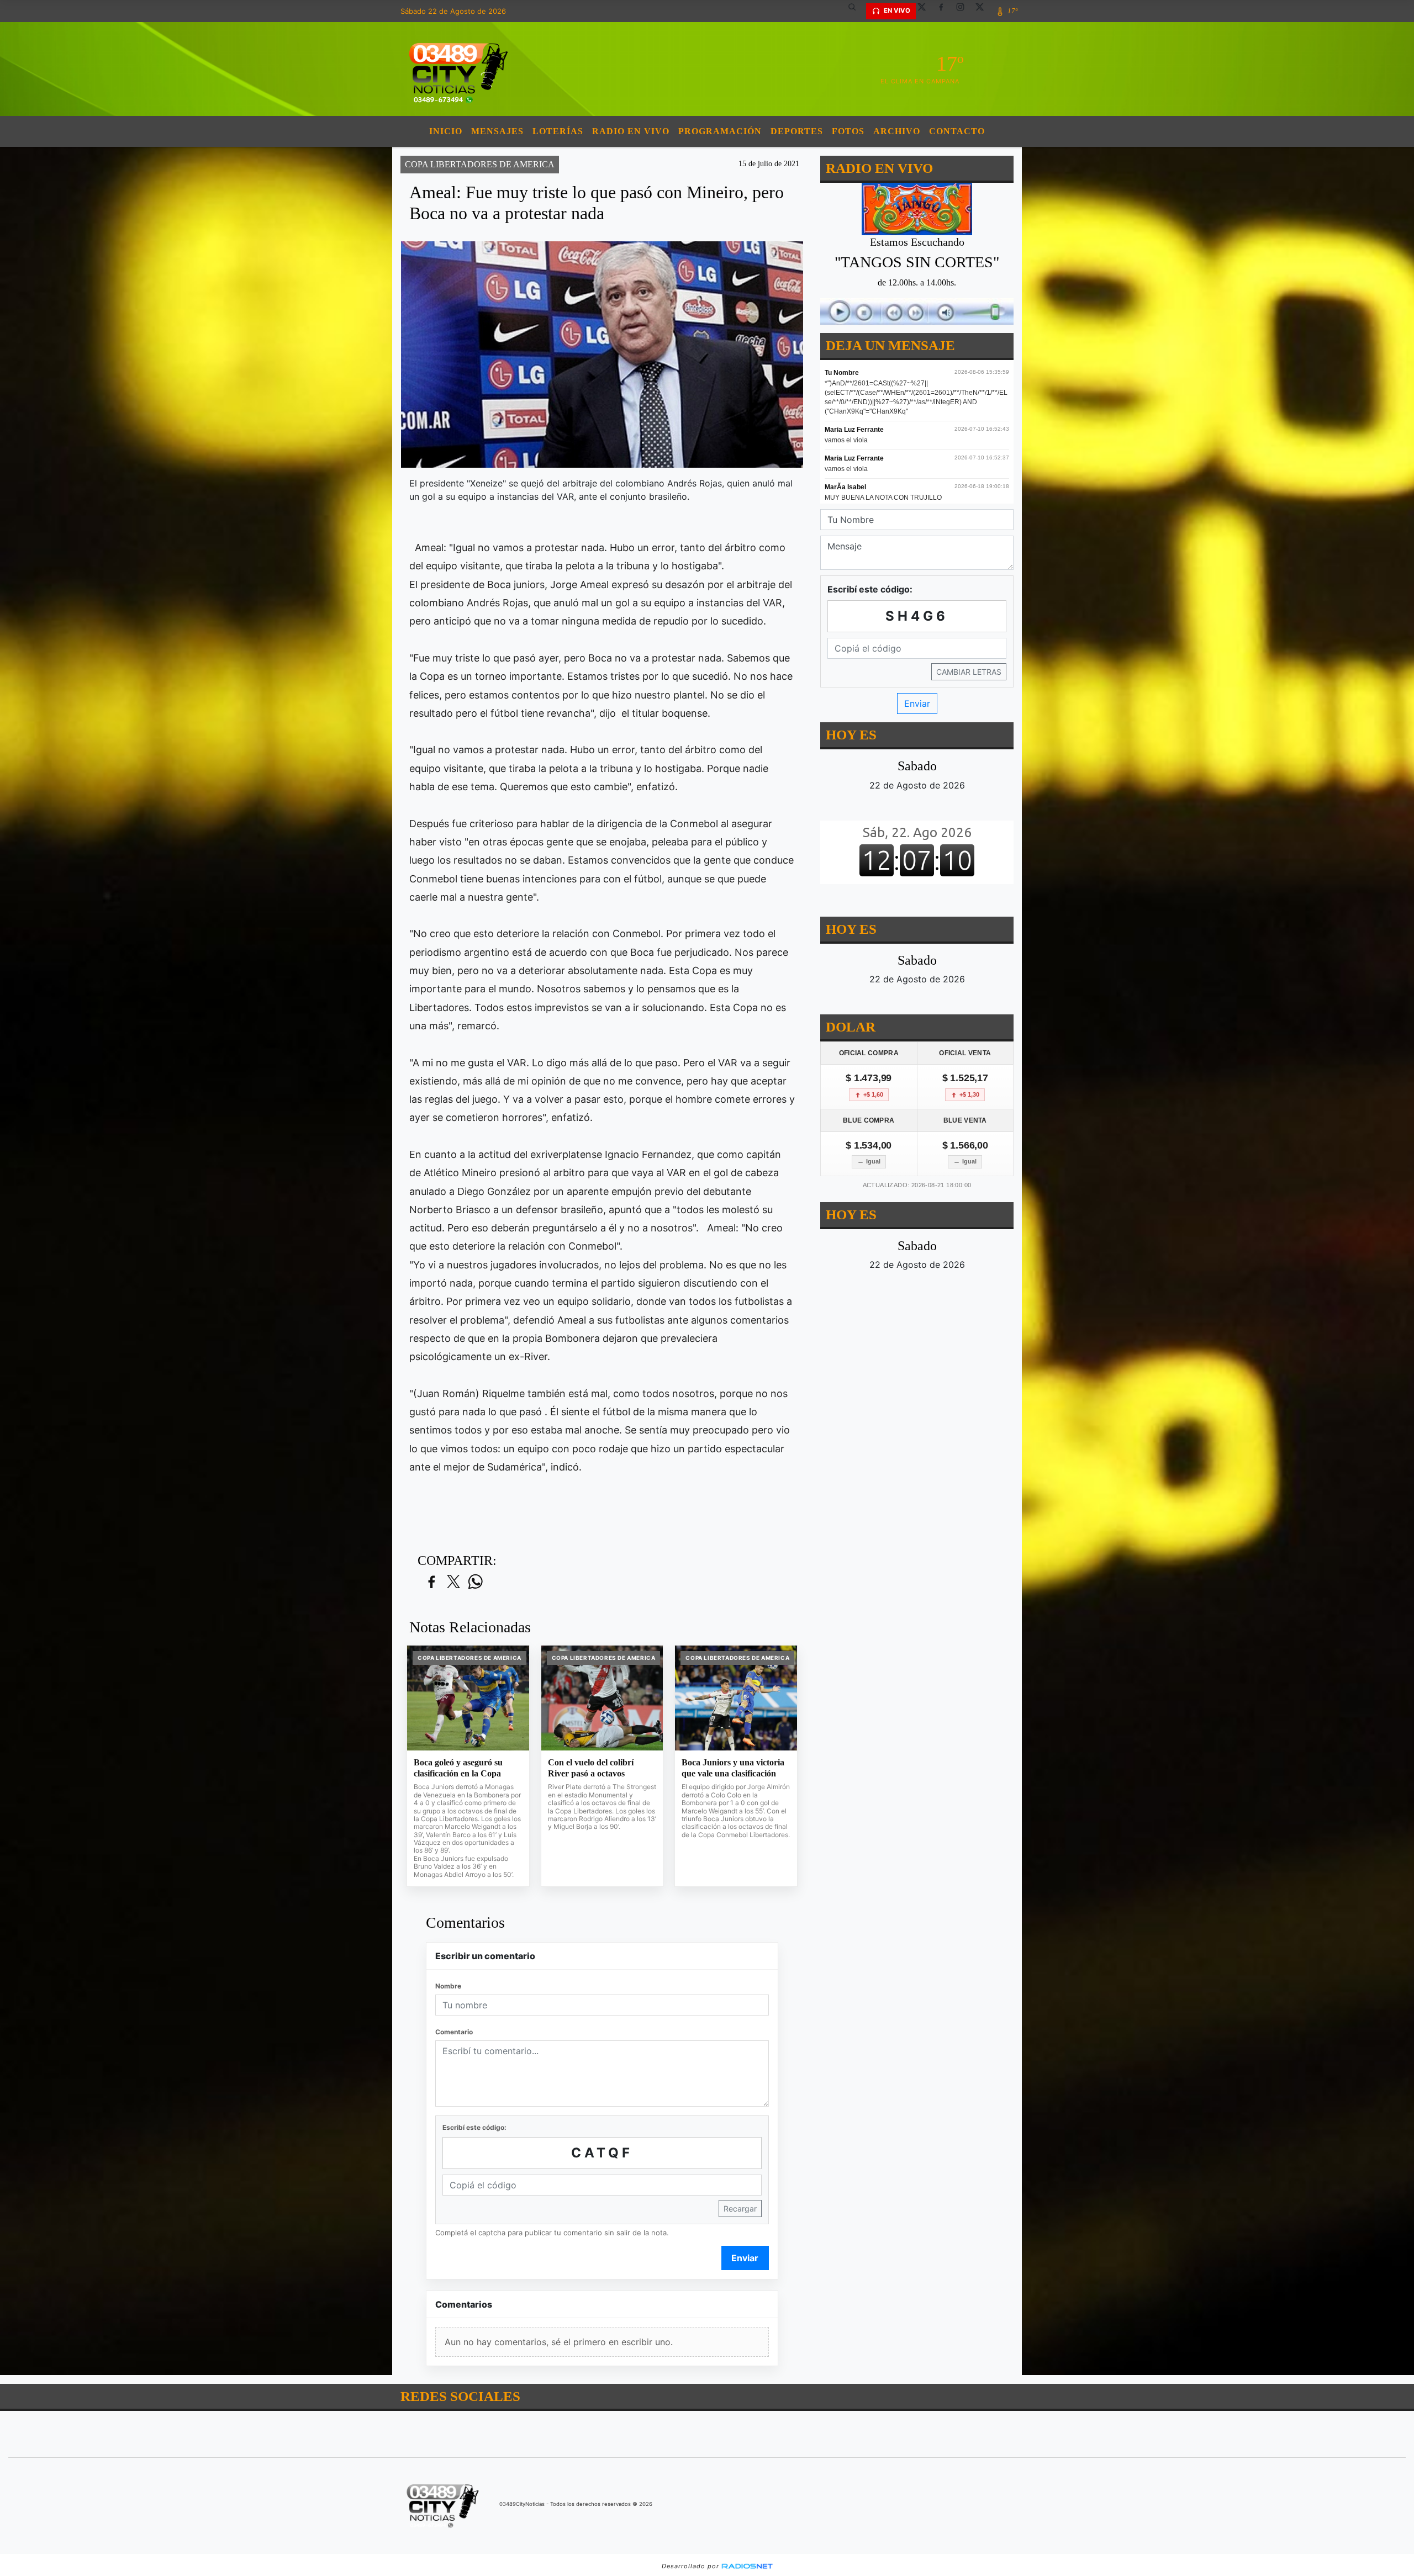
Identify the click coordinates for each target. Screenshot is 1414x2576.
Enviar (745, 2258)
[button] (856, 11)
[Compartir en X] (453, 1582)
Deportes (797, 131)
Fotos (848, 131)
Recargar (740, 2209)
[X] (926, 11)
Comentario (454, 2032)
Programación (720, 131)
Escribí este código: (474, 2127)
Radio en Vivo (631, 131)
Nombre (448, 1986)
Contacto (957, 131)
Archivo (897, 131)
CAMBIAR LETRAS (969, 672)
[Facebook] (945, 11)
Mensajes (497, 131)
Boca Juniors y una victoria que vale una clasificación (733, 1768)
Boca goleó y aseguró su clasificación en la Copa (458, 1768)
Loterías (558, 131)
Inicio (446, 131)
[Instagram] (964, 11)
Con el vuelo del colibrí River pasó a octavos (591, 1768)
